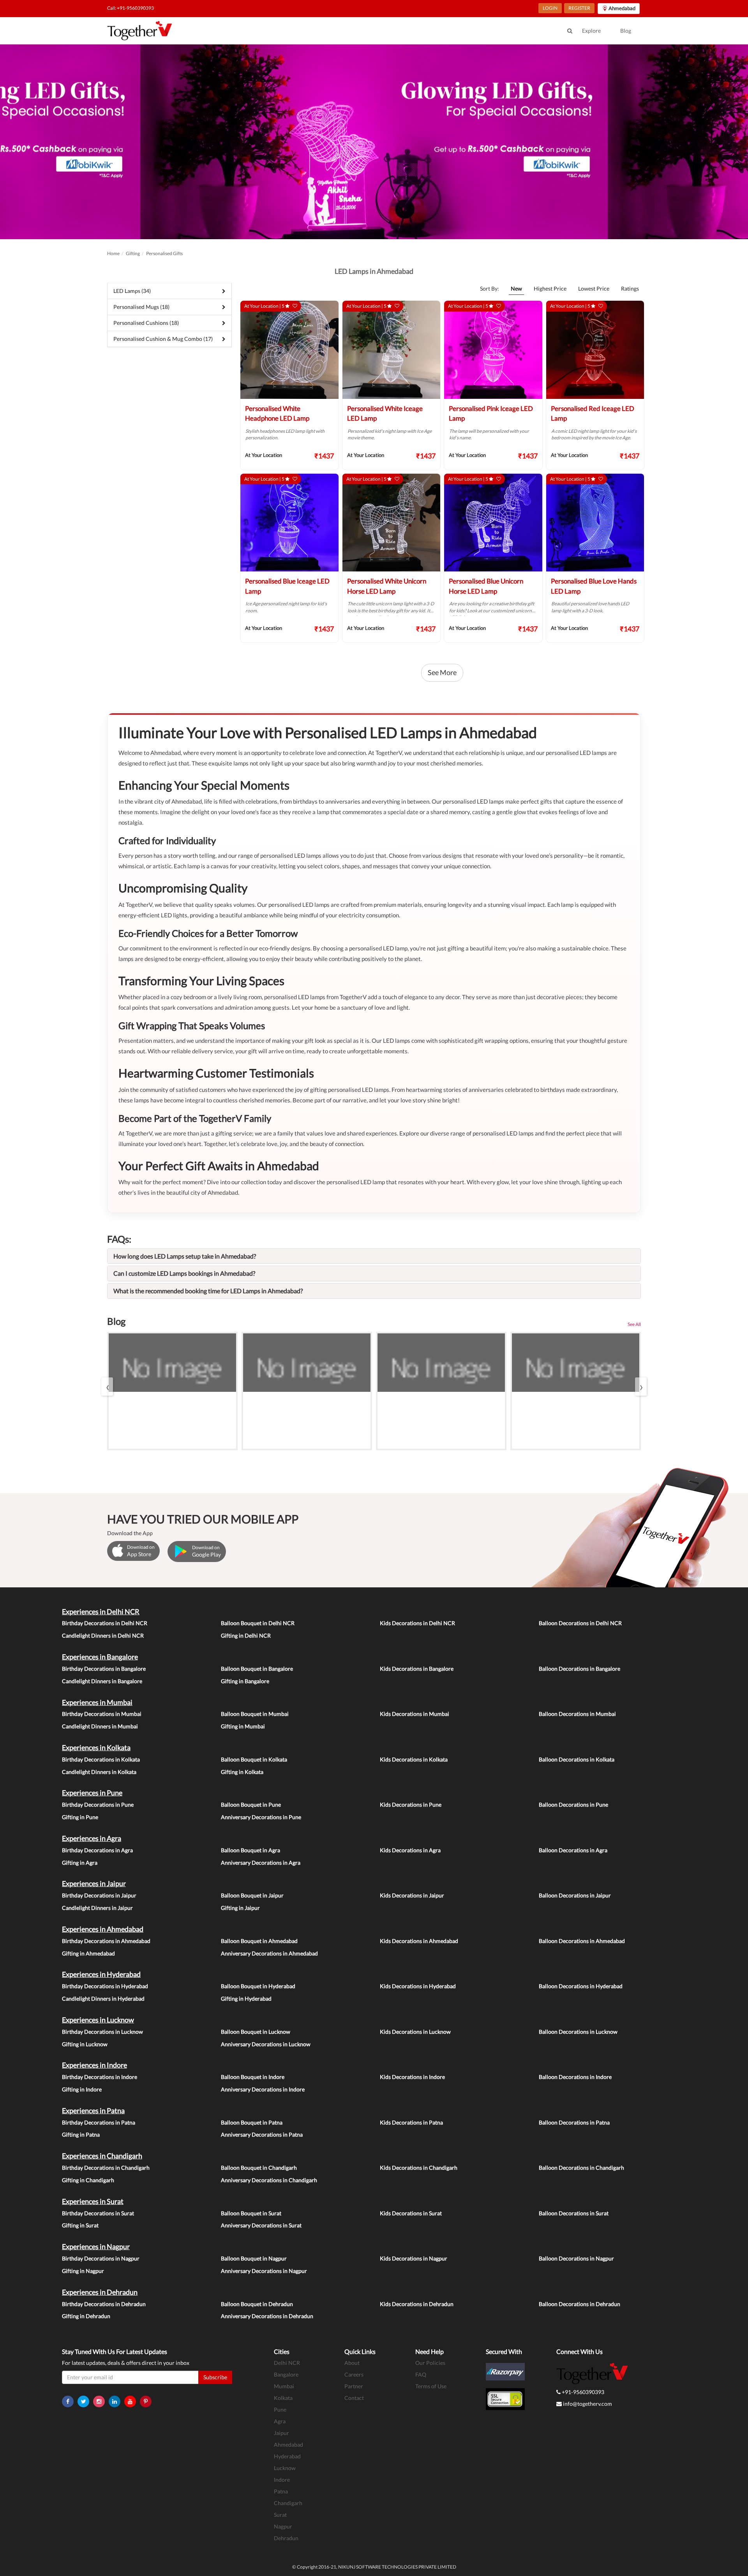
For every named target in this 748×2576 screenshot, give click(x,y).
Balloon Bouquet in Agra (251, 1850)
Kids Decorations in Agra (410, 1850)
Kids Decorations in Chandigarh (419, 2168)
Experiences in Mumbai (97, 1702)
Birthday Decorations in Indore (100, 2077)
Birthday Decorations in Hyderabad (105, 1986)
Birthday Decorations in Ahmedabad (106, 1941)
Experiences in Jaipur (94, 1883)
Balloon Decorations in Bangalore (580, 1669)
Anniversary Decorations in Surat (261, 2225)
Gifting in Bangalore (245, 1681)
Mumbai (284, 2386)
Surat (280, 2515)
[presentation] (107, 1387)
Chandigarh (288, 2503)
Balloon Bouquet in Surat (251, 2213)
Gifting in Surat (80, 2225)
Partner (354, 2386)
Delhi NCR (287, 2363)
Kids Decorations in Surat (411, 2213)
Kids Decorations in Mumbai (415, 1714)
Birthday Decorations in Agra (97, 1850)
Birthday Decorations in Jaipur (99, 1895)
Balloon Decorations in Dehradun (580, 2304)
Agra (280, 2421)
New (516, 288)
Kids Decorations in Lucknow (415, 2032)
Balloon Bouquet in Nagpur (254, 2258)
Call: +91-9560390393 (131, 8)
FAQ (421, 2374)
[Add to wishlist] (295, 306)
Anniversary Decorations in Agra (261, 1863)
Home (113, 253)
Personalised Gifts (164, 253)
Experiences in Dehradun (100, 2292)
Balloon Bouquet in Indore (253, 2077)
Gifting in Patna (81, 2134)
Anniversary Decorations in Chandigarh (269, 2180)
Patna (281, 2491)
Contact (354, 2398)
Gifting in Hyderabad (246, 1999)
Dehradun (286, 2538)
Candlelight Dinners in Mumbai (100, 1726)
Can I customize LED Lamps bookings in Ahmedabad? (184, 1273)
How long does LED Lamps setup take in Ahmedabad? (185, 1256)
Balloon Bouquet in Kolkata (254, 1759)
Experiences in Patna (93, 2111)
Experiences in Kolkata (96, 1747)
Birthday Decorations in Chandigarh (106, 2168)
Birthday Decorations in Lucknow (102, 2032)
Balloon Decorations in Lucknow (578, 2032)
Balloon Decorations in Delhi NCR (580, 1623)
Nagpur (283, 2526)
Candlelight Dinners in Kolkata (99, 1772)
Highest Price (550, 288)
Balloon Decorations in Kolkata (577, 1759)
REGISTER (579, 8)
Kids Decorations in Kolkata (414, 1759)
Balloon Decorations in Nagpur (576, 2258)
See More (442, 672)
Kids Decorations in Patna (411, 2122)
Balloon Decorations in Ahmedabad (582, 1941)
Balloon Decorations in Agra (573, 1850)
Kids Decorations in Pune (411, 1805)
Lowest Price (594, 288)
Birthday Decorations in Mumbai (102, 1714)
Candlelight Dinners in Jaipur (97, 1908)
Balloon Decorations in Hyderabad (581, 1986)
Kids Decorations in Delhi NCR (417, 1623)
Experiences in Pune (92, 1793)
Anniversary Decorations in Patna (262, 2134)
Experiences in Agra (92, 1838)
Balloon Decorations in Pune (573, 1805)
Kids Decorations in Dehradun (417, 2304)
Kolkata (283, 2398)
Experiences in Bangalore (100, 1657)
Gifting (133, 253)
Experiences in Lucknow (98, 2020)
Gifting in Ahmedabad (88, 1953)
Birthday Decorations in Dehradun (104, 2304)
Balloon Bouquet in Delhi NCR (258, 1623)
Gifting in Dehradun (86, 2316)
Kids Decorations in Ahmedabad (419, 1941)
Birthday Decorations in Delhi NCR (105, 1623)
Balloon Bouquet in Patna (252, 2122)
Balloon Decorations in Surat (574, 2213)
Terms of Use (431, 2386)
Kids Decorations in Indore (412, 2077)
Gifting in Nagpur (83, 2271)
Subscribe (215, 2377)
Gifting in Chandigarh (88, 2180)
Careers (354, 2374)
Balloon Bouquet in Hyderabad (258, 1986)
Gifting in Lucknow (85, 2044)
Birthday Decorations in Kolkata (101, 1759)
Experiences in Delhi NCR (101, 1612)
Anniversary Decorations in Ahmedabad (269, 1953)
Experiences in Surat (93, 2201)
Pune (280, 2409)
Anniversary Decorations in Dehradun (267, 2316)
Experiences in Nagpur (96, 2246)
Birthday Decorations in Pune (98, 1805)
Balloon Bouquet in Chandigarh (259, 2168)
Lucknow (285, 2468)
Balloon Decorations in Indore (575, 2077)
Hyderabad (287, 2456)
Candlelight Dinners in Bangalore (102, 1681)
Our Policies (430, 2363)
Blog (626, 31)
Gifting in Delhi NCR (246, 1635)
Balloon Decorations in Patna (574, 2122)
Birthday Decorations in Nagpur (101, 2258)
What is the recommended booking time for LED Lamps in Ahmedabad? (208, 1291)
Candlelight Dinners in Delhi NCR (103, 1635)
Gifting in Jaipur (240, 1908)
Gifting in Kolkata (242, 1772)
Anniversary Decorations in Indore (263, 2089)
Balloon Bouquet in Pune (251, 1805)
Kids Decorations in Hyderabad (418, 1986)
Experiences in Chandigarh (102, 2156)
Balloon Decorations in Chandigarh (581, 2168)
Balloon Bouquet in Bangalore (257, 1669)
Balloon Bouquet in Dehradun (257, 2304)
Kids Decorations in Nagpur (414, 2258)
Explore (591, 31)
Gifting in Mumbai (243, 1726)
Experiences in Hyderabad (101, 1974)
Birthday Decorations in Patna (99, 2122)
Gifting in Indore (82, 2089)
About (352, 2363)
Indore (282, 2480)
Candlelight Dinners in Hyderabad (103, 1999)
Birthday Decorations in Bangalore (104, 1669)
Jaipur (281, 2433)
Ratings (630, 288)
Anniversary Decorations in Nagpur (264, 2271)
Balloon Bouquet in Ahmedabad (259, 1941)
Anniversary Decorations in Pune (261, 1817)
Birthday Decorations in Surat (98, 2213)
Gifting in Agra (80, 1863)
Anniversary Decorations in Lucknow (266, 2044)
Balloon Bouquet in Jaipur (252, 1895)
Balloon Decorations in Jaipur (575, 1895)
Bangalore (286, 2374)
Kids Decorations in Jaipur (412, 1895)
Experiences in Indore (94, 2065)
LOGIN (550, 8)
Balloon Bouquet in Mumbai (255, 1714)
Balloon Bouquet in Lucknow (256, 2032)
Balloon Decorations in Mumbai (577, 1714)
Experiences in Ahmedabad (103, 1929)
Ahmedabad (288, 2445)
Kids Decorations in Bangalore (417, 1669)
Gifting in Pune (80, 1817)
